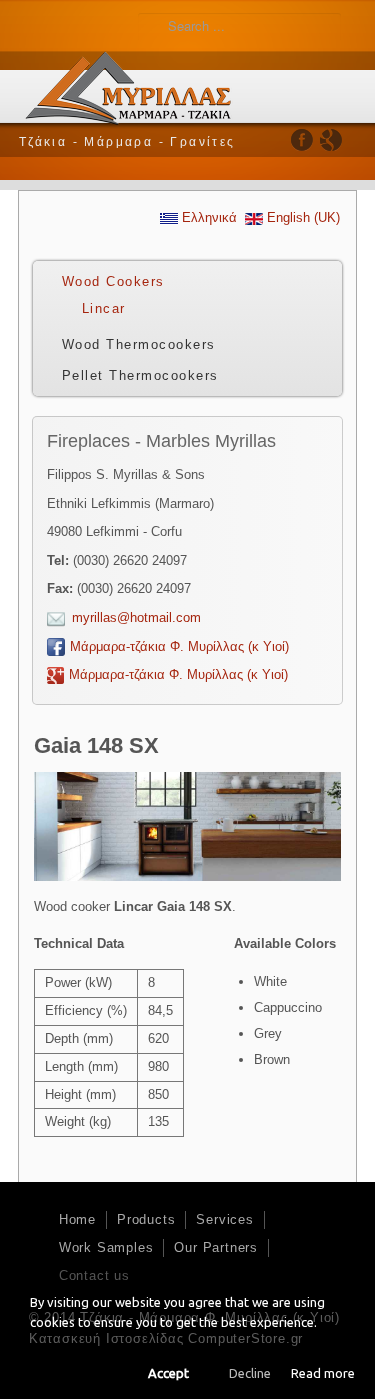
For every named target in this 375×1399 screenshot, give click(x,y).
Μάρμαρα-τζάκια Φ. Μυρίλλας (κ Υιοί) (179, 646)
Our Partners (216, 1247)
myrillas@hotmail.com (136, 617)
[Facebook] (302, 139)
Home (77, 1219)
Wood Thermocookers (139, 344)
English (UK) (301, 217)
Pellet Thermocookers (140, 375)
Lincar (104, 308)
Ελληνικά (207, 217)
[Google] (330, 139)
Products (146, 1219)
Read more (323, 1373)
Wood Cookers (113, 281)
